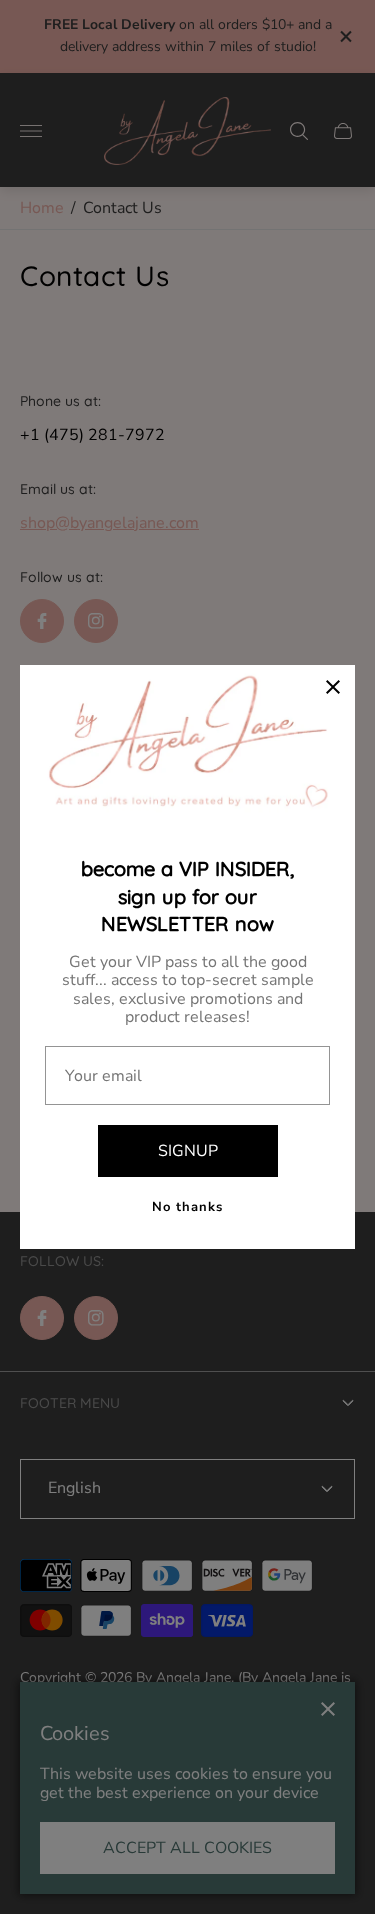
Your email (103, 1076)
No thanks (187, 1207)
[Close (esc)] (333, 687)
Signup (188, 1151)
